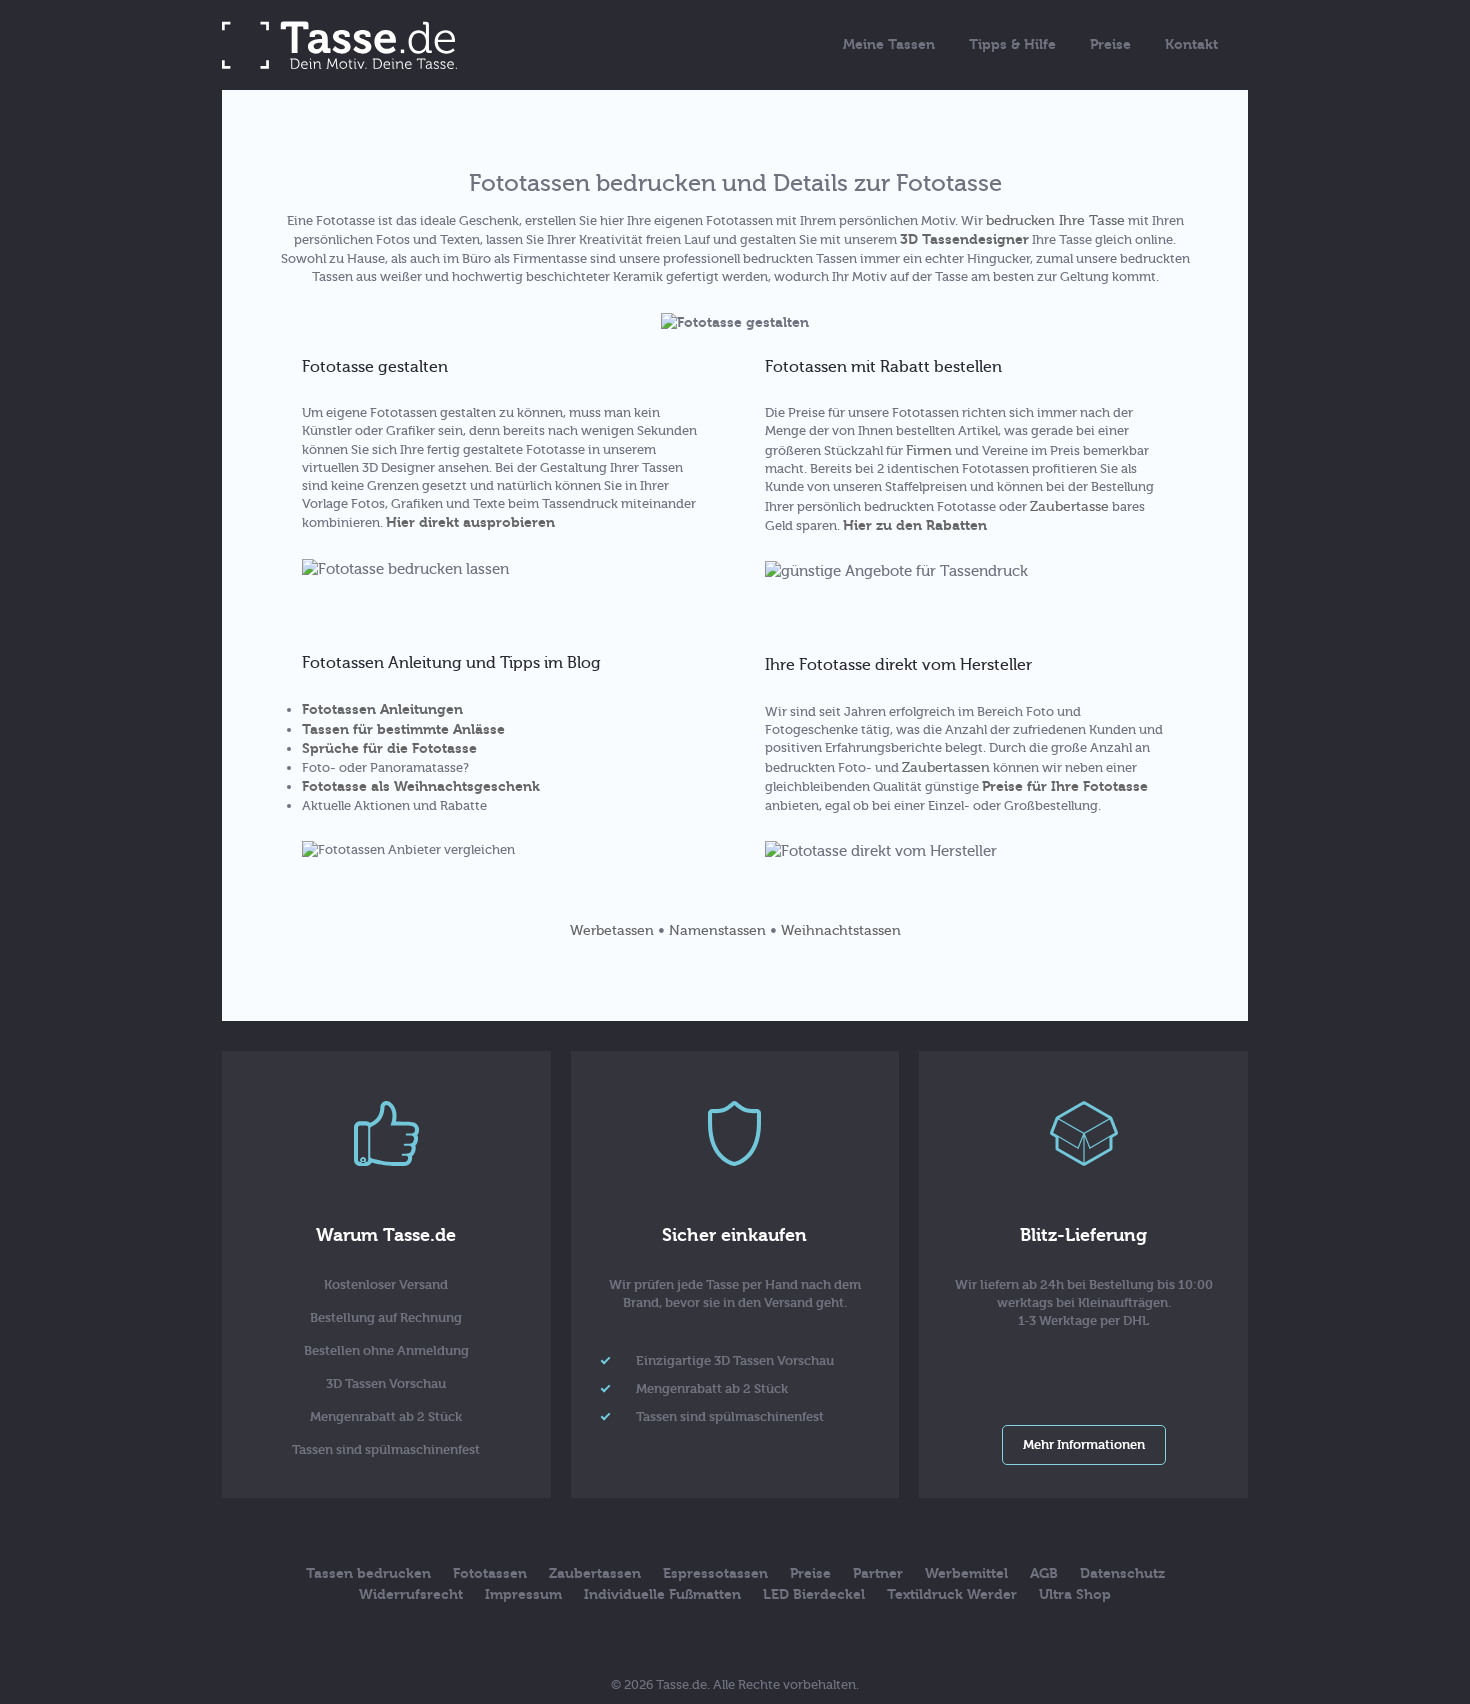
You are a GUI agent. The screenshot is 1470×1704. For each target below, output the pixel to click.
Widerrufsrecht (411, 1594)
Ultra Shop (1075, 1594)
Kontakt (1191, 44)
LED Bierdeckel (814, 1594)
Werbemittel (966, 1573)
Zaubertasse (1069, 506)
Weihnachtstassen (841, 930)
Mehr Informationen (1084, 1444)
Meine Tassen (889, 44)
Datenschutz (1122, 1573)
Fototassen (490, 1573)
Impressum (523, 1594)
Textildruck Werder (952, 1594)
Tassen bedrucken (368, 1573)
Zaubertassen (946, 767)
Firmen (929, 450)
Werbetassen (612, 930)
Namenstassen (717, 930)
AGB (1044, 1573)
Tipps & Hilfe (1012, 44)
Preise (1110, 44)
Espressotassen (715, 1573)
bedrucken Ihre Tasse (1055, 220)
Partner (878, 1573)
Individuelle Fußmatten (662, 1594)
